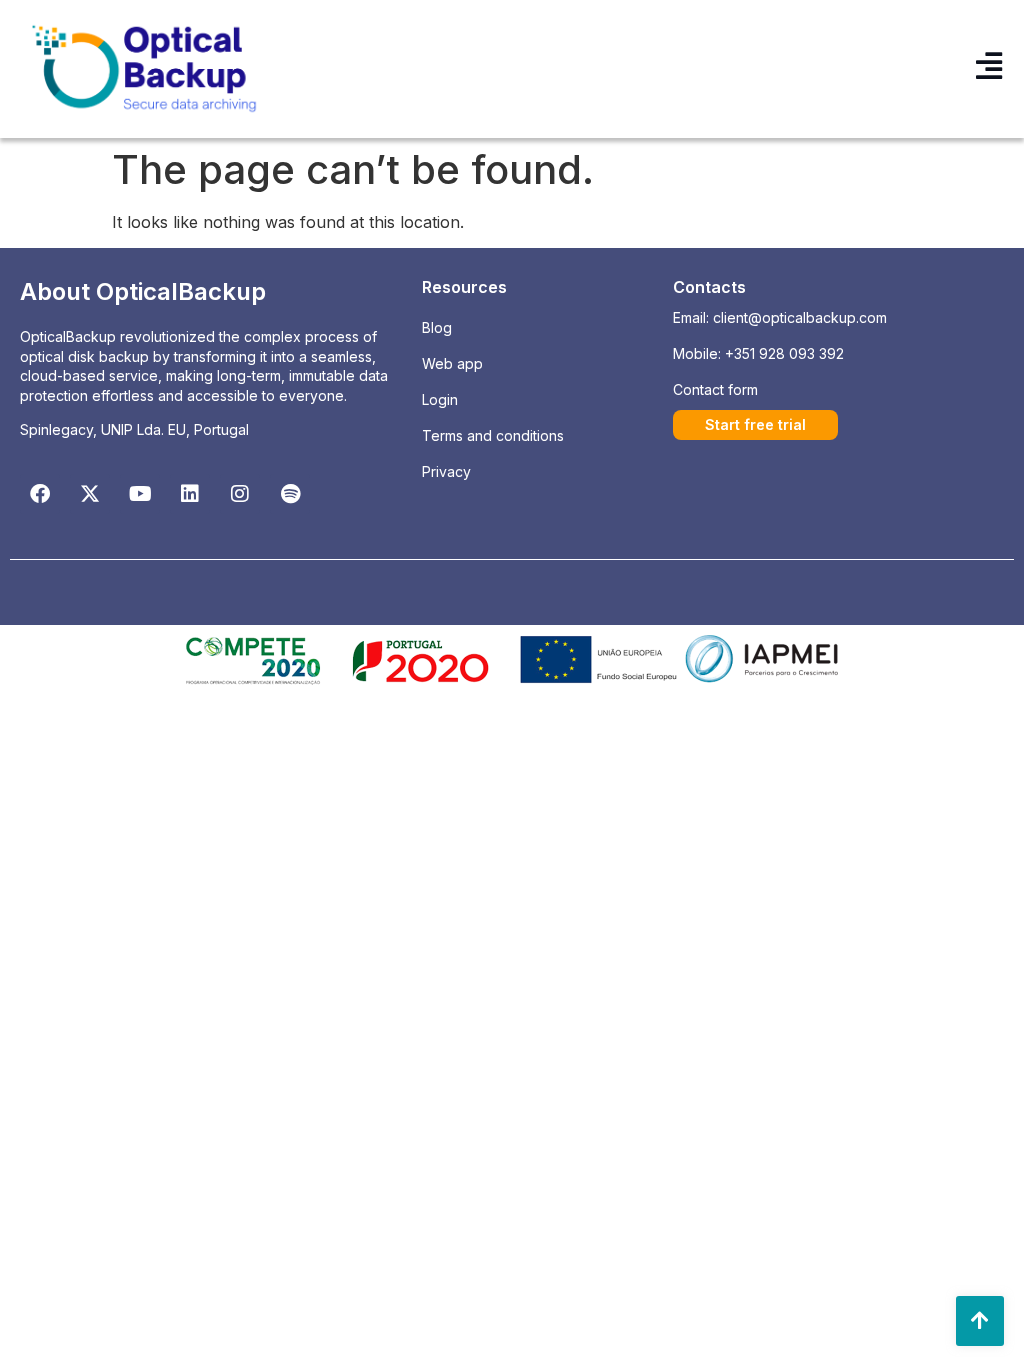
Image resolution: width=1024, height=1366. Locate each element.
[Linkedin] (190, 494)
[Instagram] (240, 494)
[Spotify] (290, 494)
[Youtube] (140, 494)
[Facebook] (40, 494)
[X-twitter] (90, 494)
